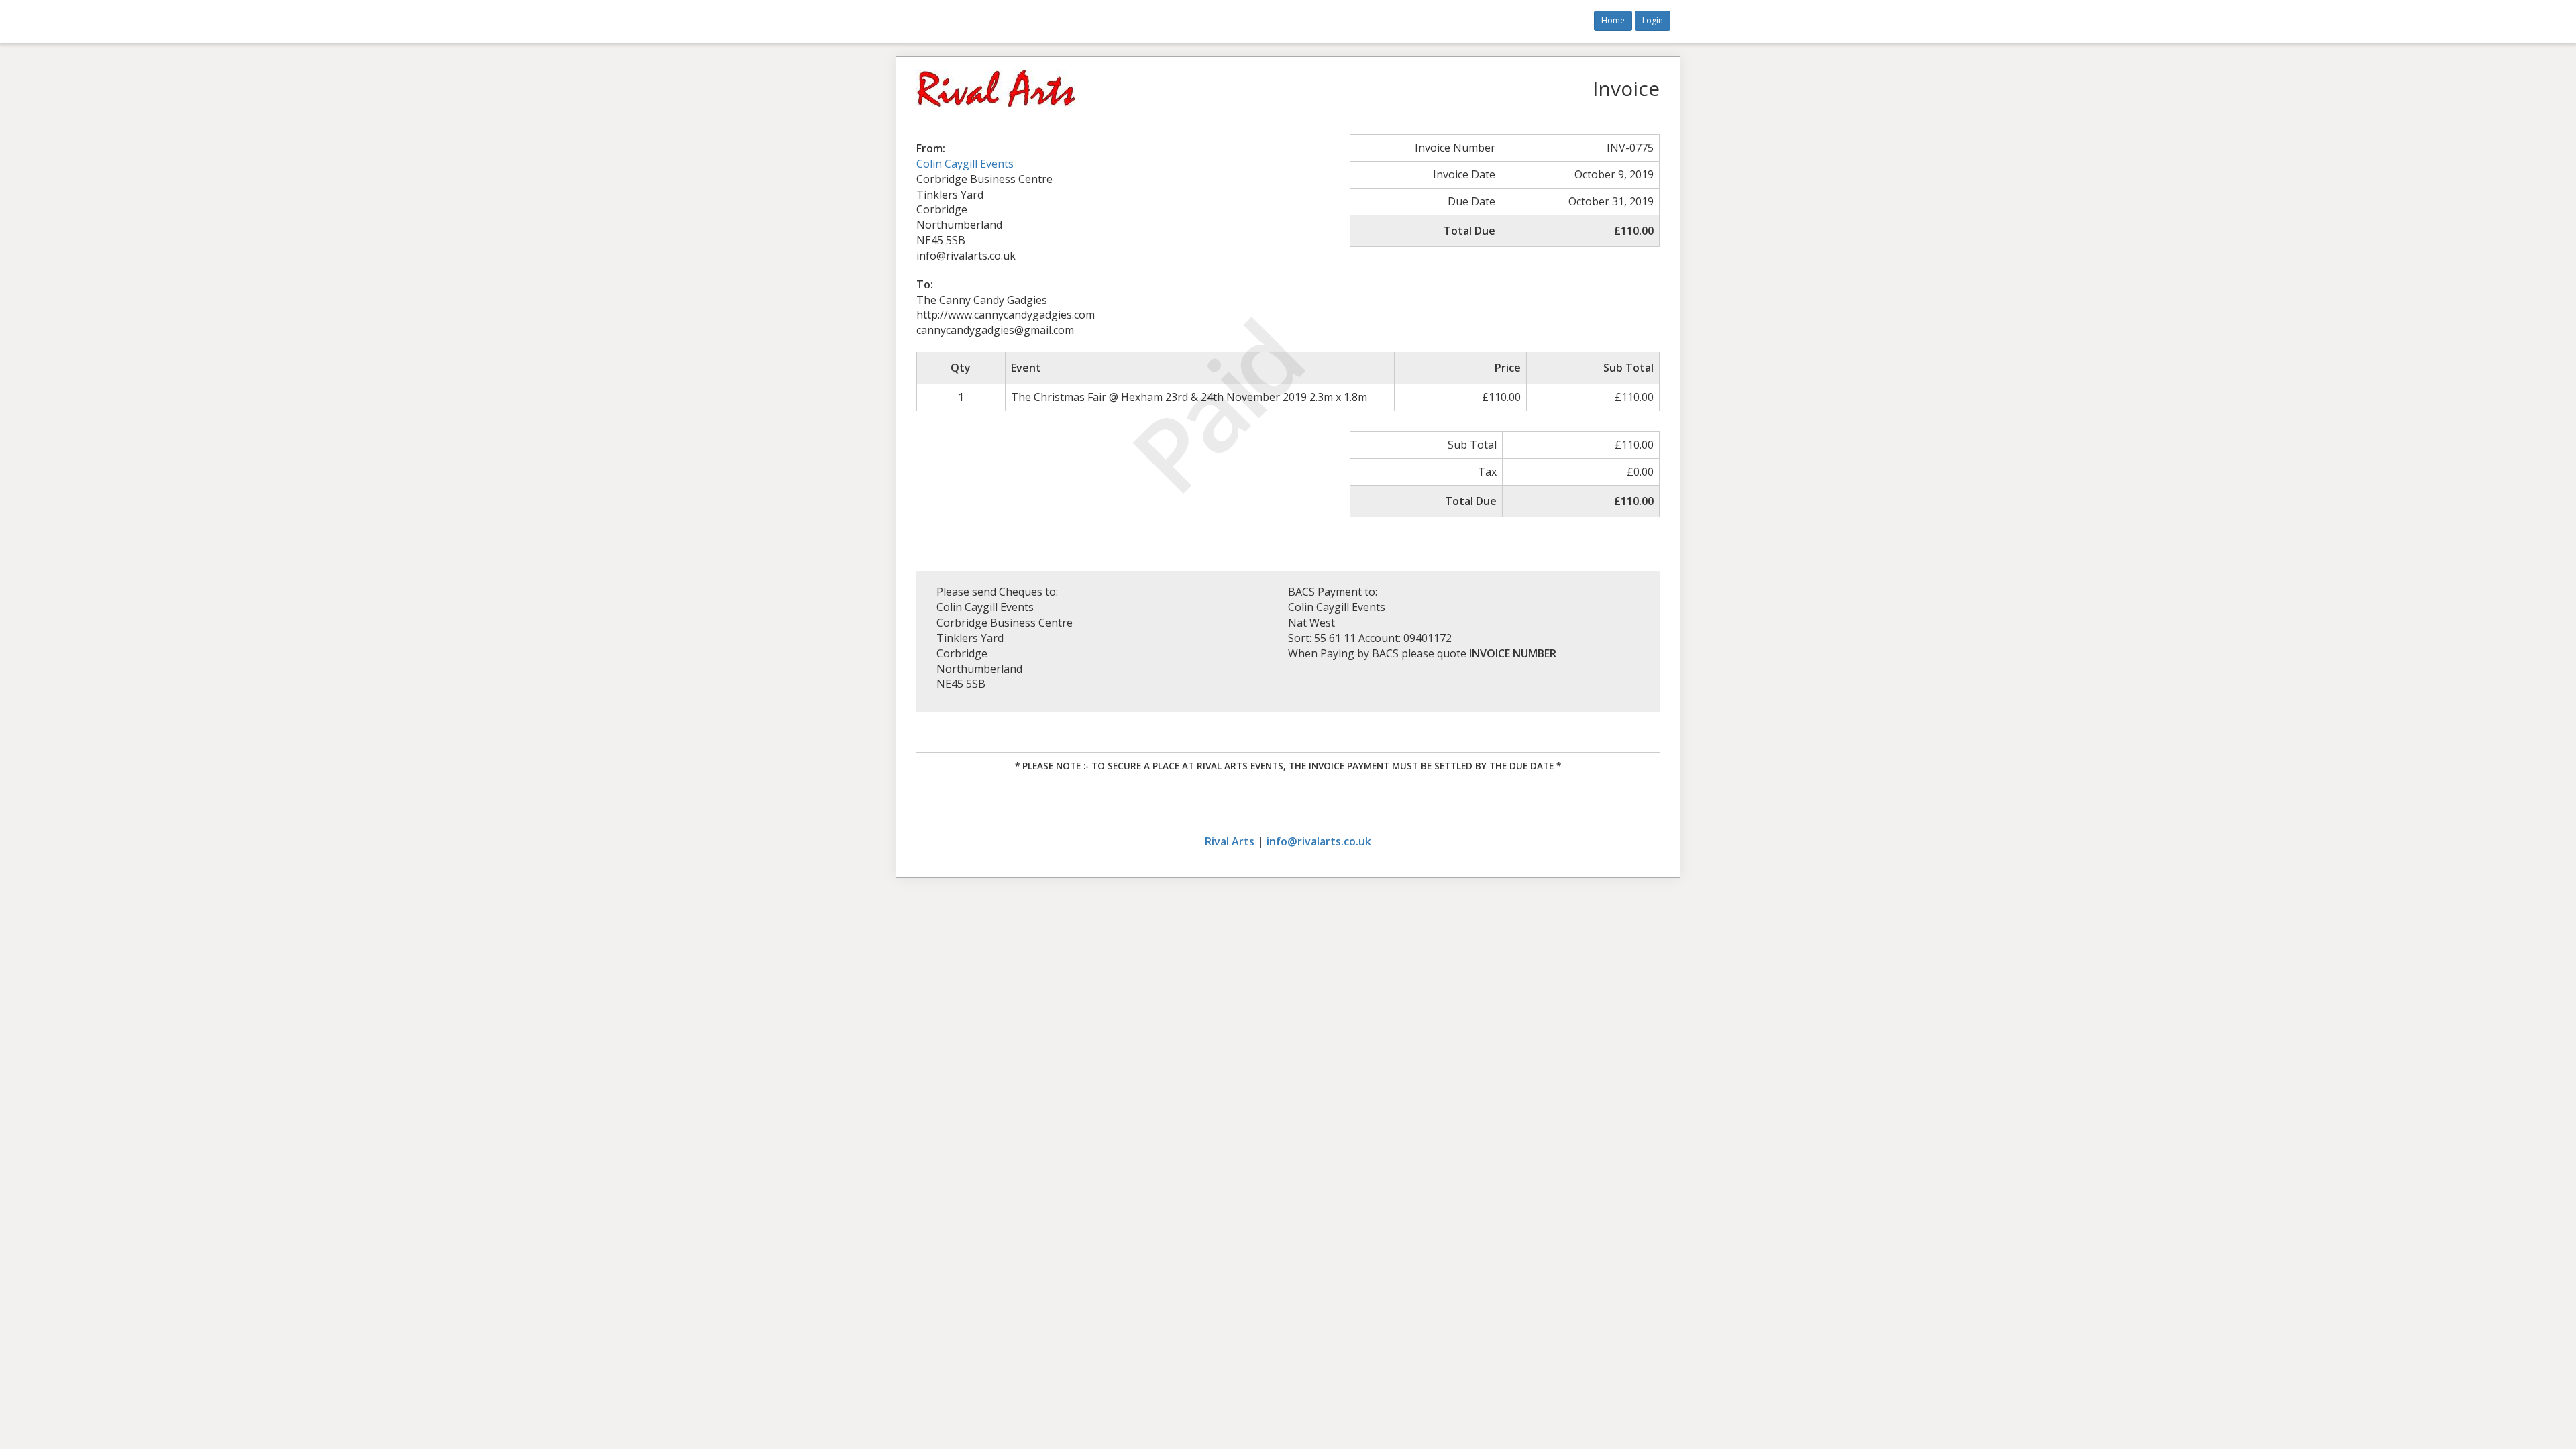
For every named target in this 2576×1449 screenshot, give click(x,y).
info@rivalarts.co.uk (1319, 841)
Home (1613, 20)
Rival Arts (1230, 841)
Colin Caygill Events (965, 164)
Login (1653, 20)
